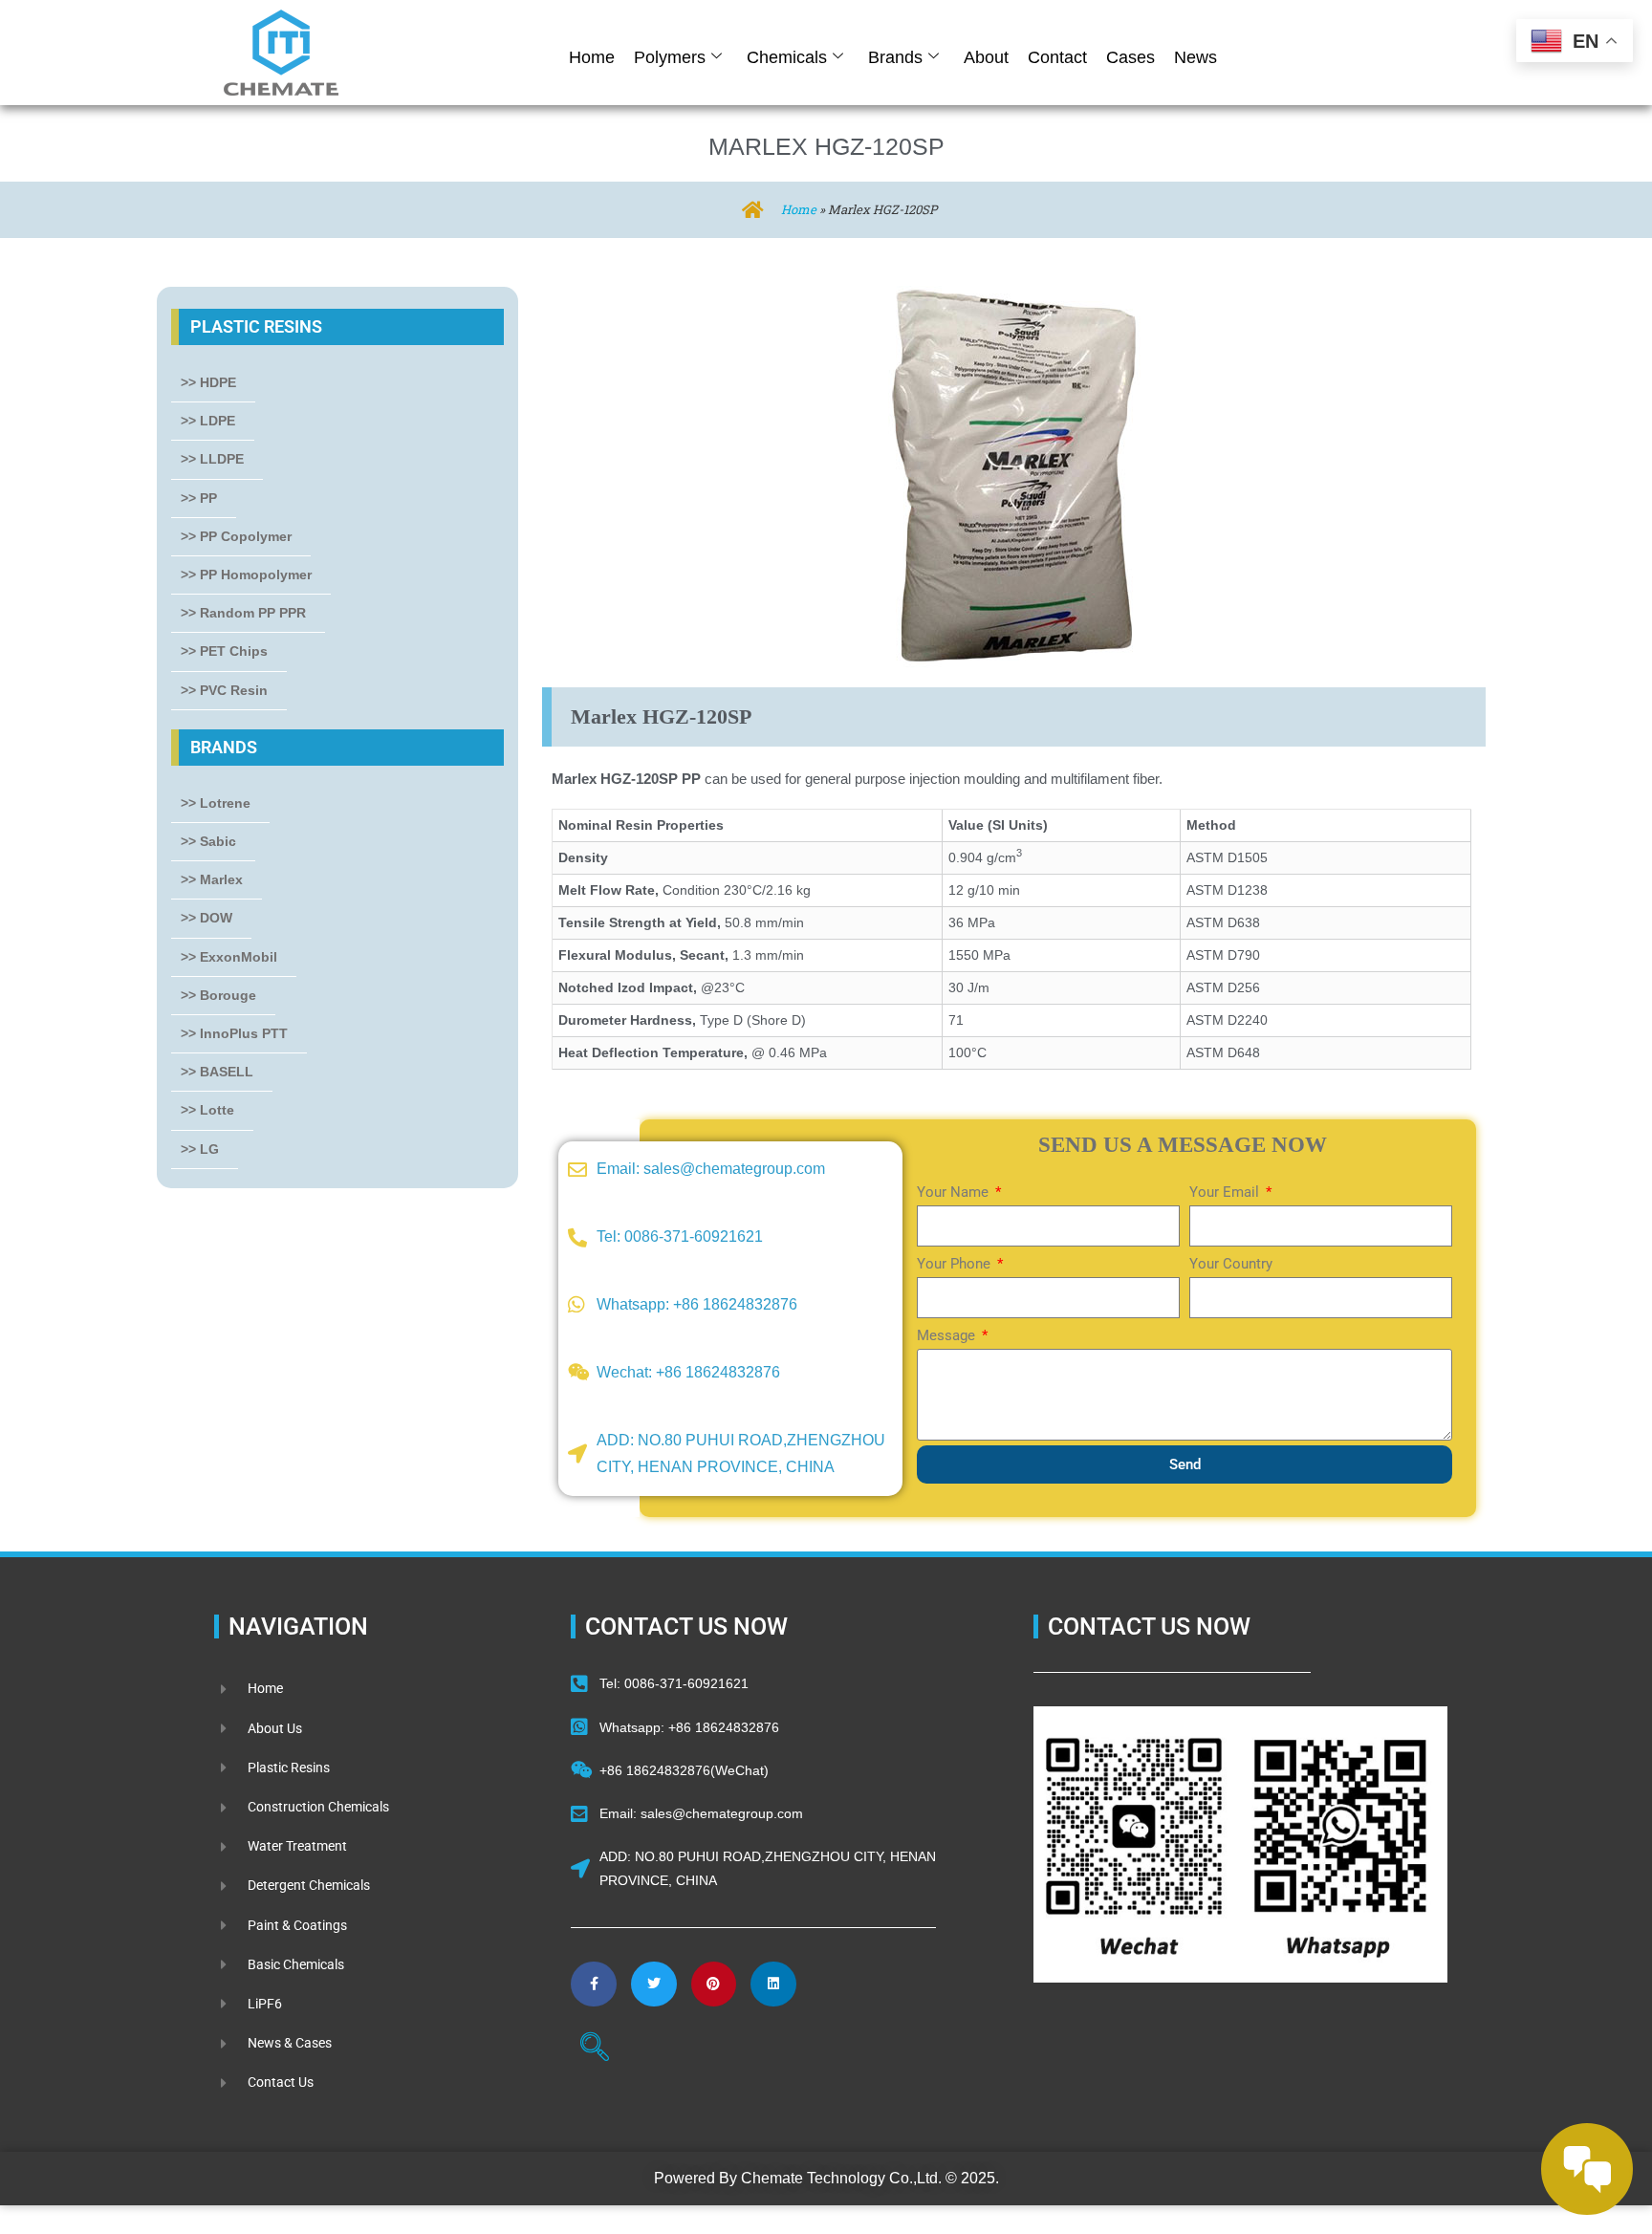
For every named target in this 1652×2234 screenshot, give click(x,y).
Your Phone (956, 1264)
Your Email (1226, 1192)
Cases (1130, 57)
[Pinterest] (714, 1985)
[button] (595, 2050)
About (986, 57)
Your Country (1231, 1264)
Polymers (670, 57)
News (1196, 57)
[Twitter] (654, 1985)
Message (948, 1335)
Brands (895, 57)
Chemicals (787, 57)
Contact (1057, 57)
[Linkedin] (773, 1985)
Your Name (955, 1192)
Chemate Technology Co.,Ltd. (841, 2178)
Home (592, 57)
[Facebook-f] (594, 1985)
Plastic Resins (256, 326)
